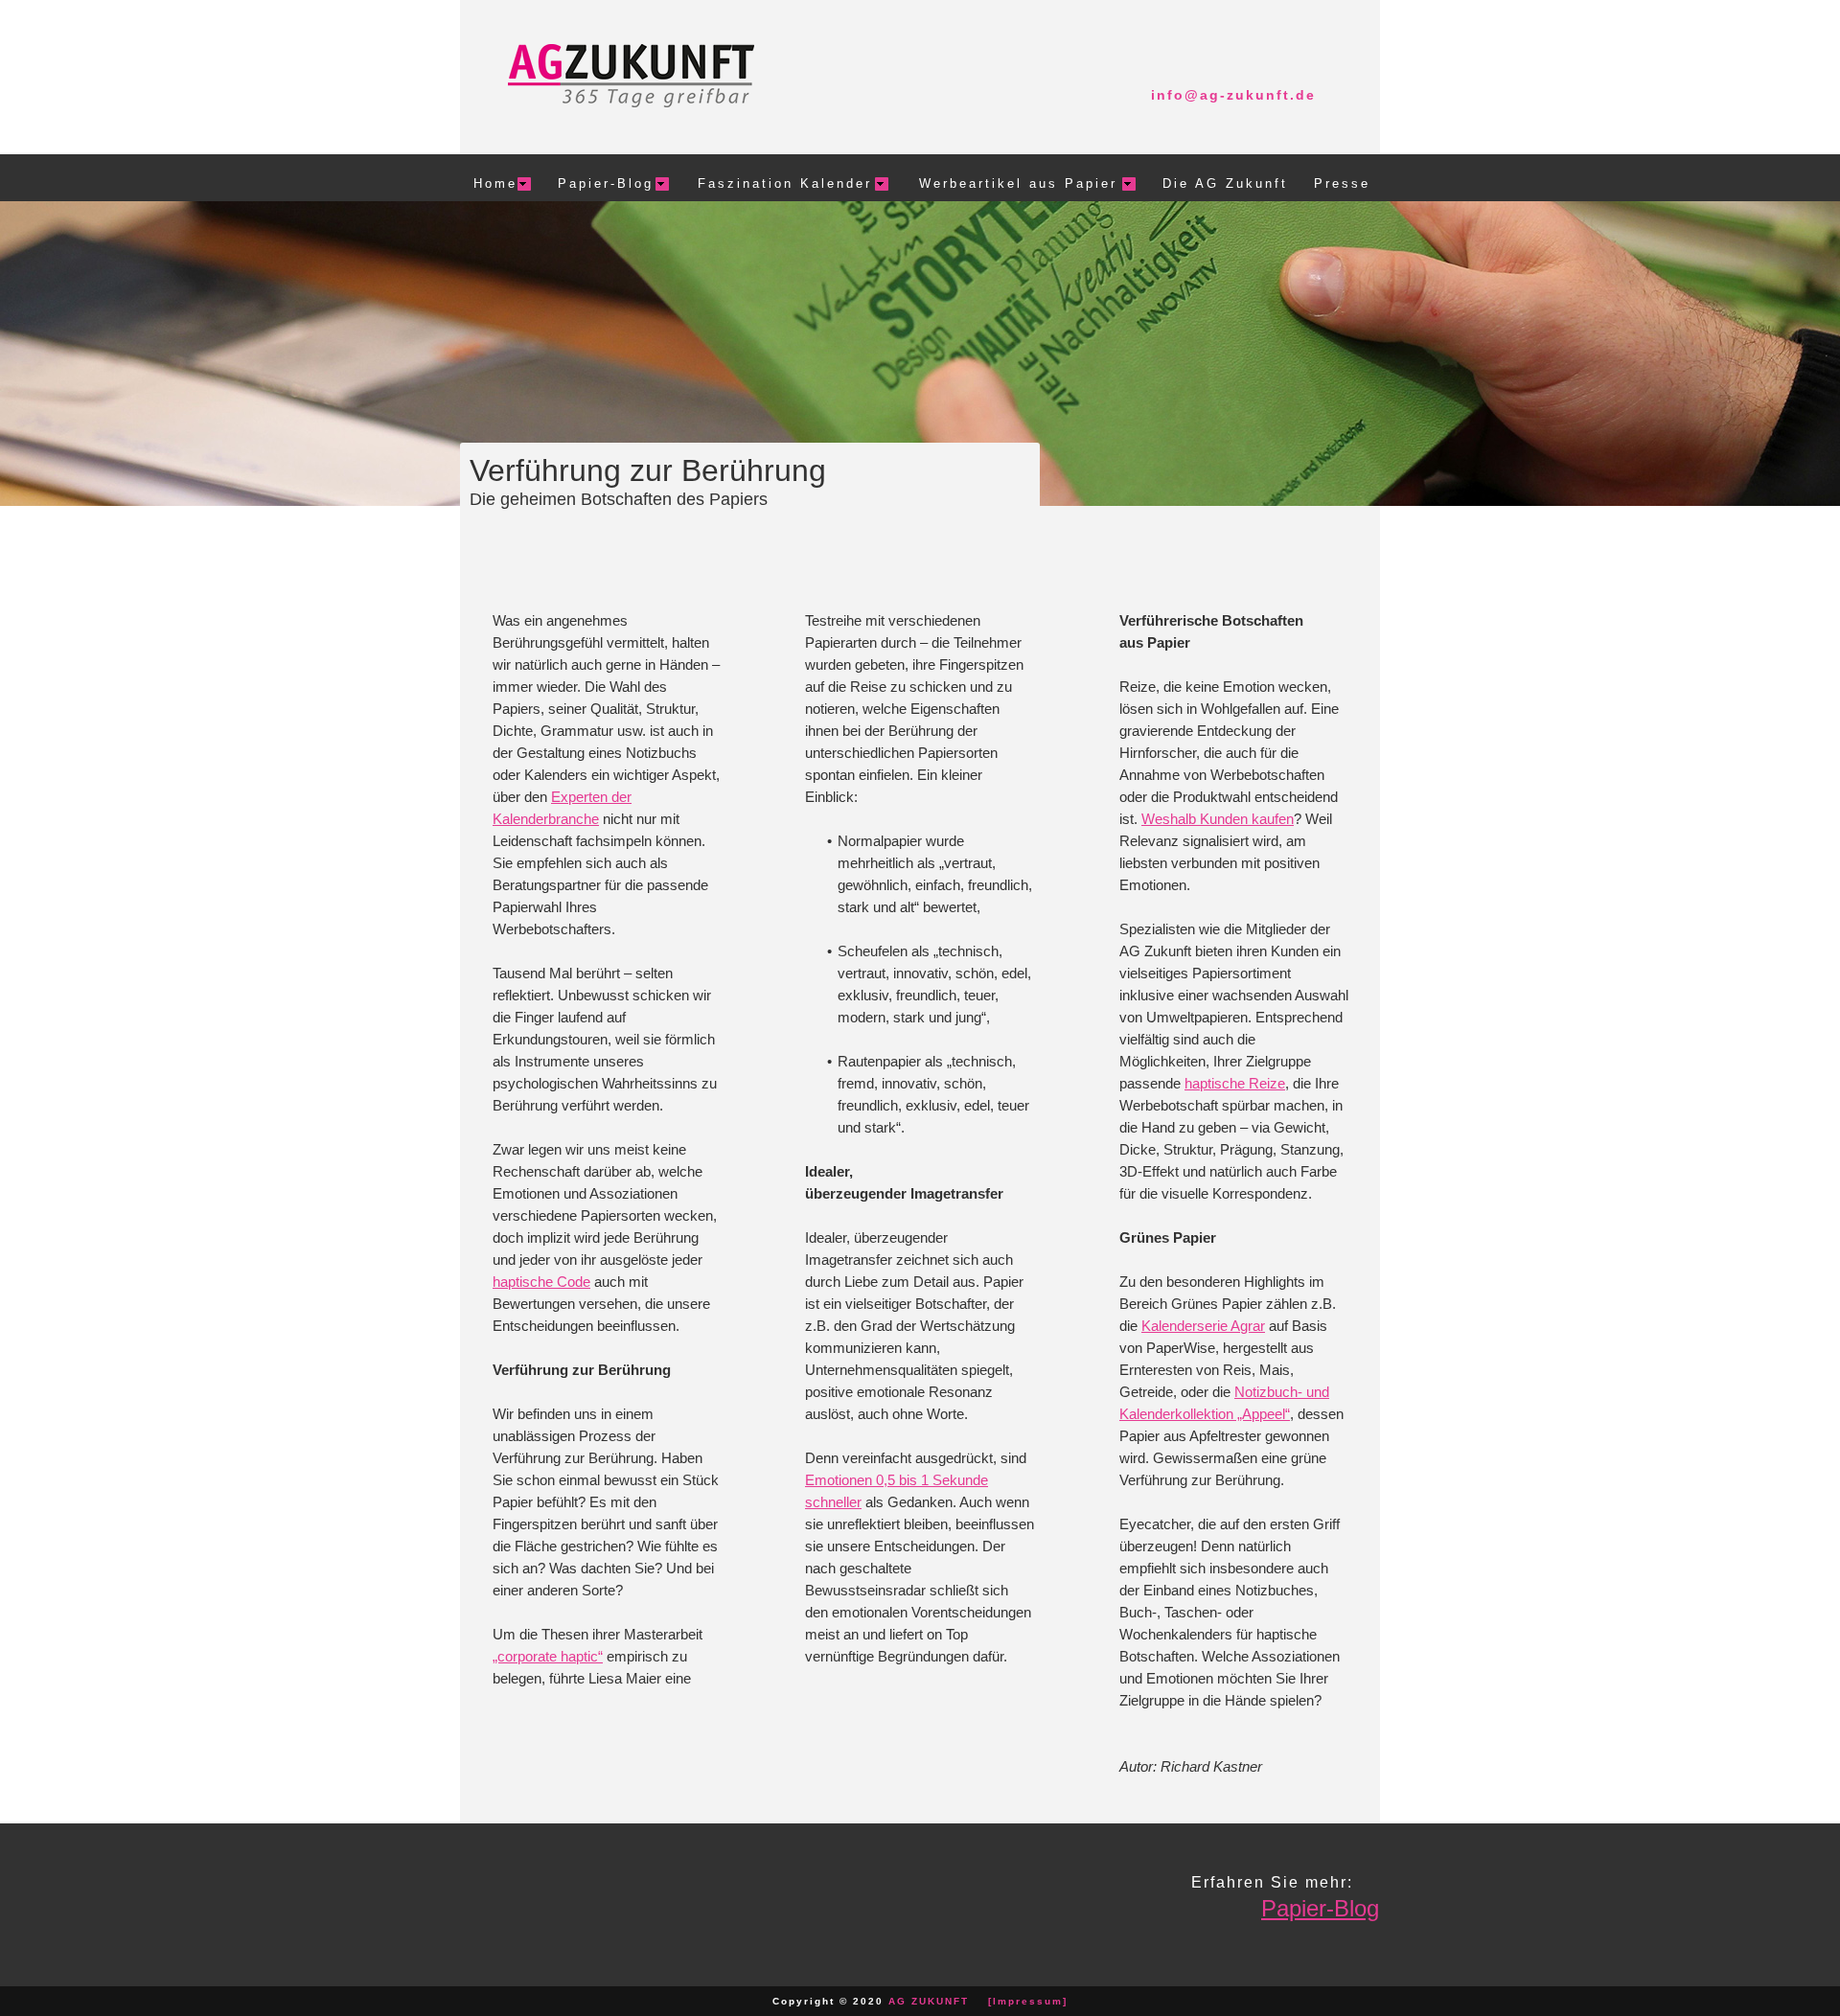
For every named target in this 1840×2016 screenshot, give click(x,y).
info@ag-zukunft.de (1233, 95)
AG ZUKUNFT (929, 2001)
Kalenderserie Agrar (1203, 1326)
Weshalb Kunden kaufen (1218, 819)
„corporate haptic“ (548, 1656)
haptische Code (541, 1282)
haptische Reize (1235, 1083)
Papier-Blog (1320, 1908)
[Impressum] (1028, 2001)
